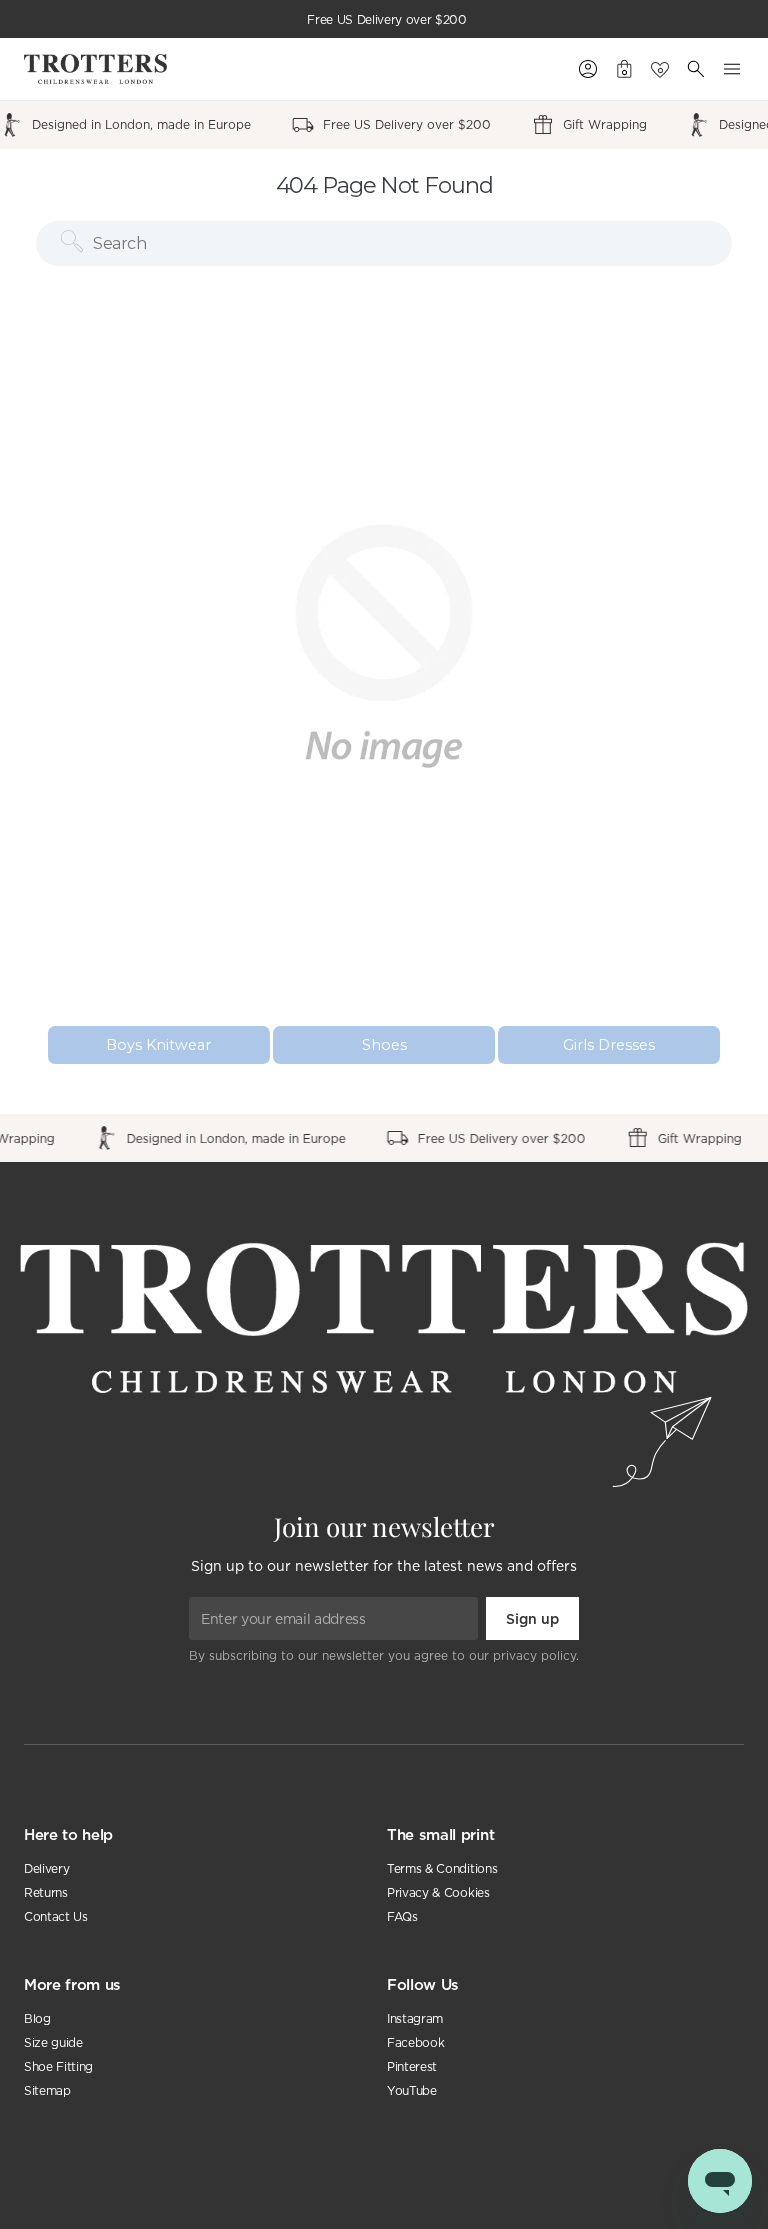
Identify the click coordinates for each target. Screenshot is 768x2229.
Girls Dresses (609, 1045)
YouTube (412, 2090)
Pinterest (412, 2066)
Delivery (46, 1868)
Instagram (415, 2018)
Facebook (415, 2042)
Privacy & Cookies (438, 1892)
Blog (37, 2018)
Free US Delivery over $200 (387, 19)
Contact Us (56, 1916)
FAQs (402, 1916)
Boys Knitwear (158, 1045)
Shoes (384, 1045)
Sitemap (47, 2090)
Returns (46, 1892)
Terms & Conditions (442, 1868)
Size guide (53, 2042)
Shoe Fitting (58, 2066)
